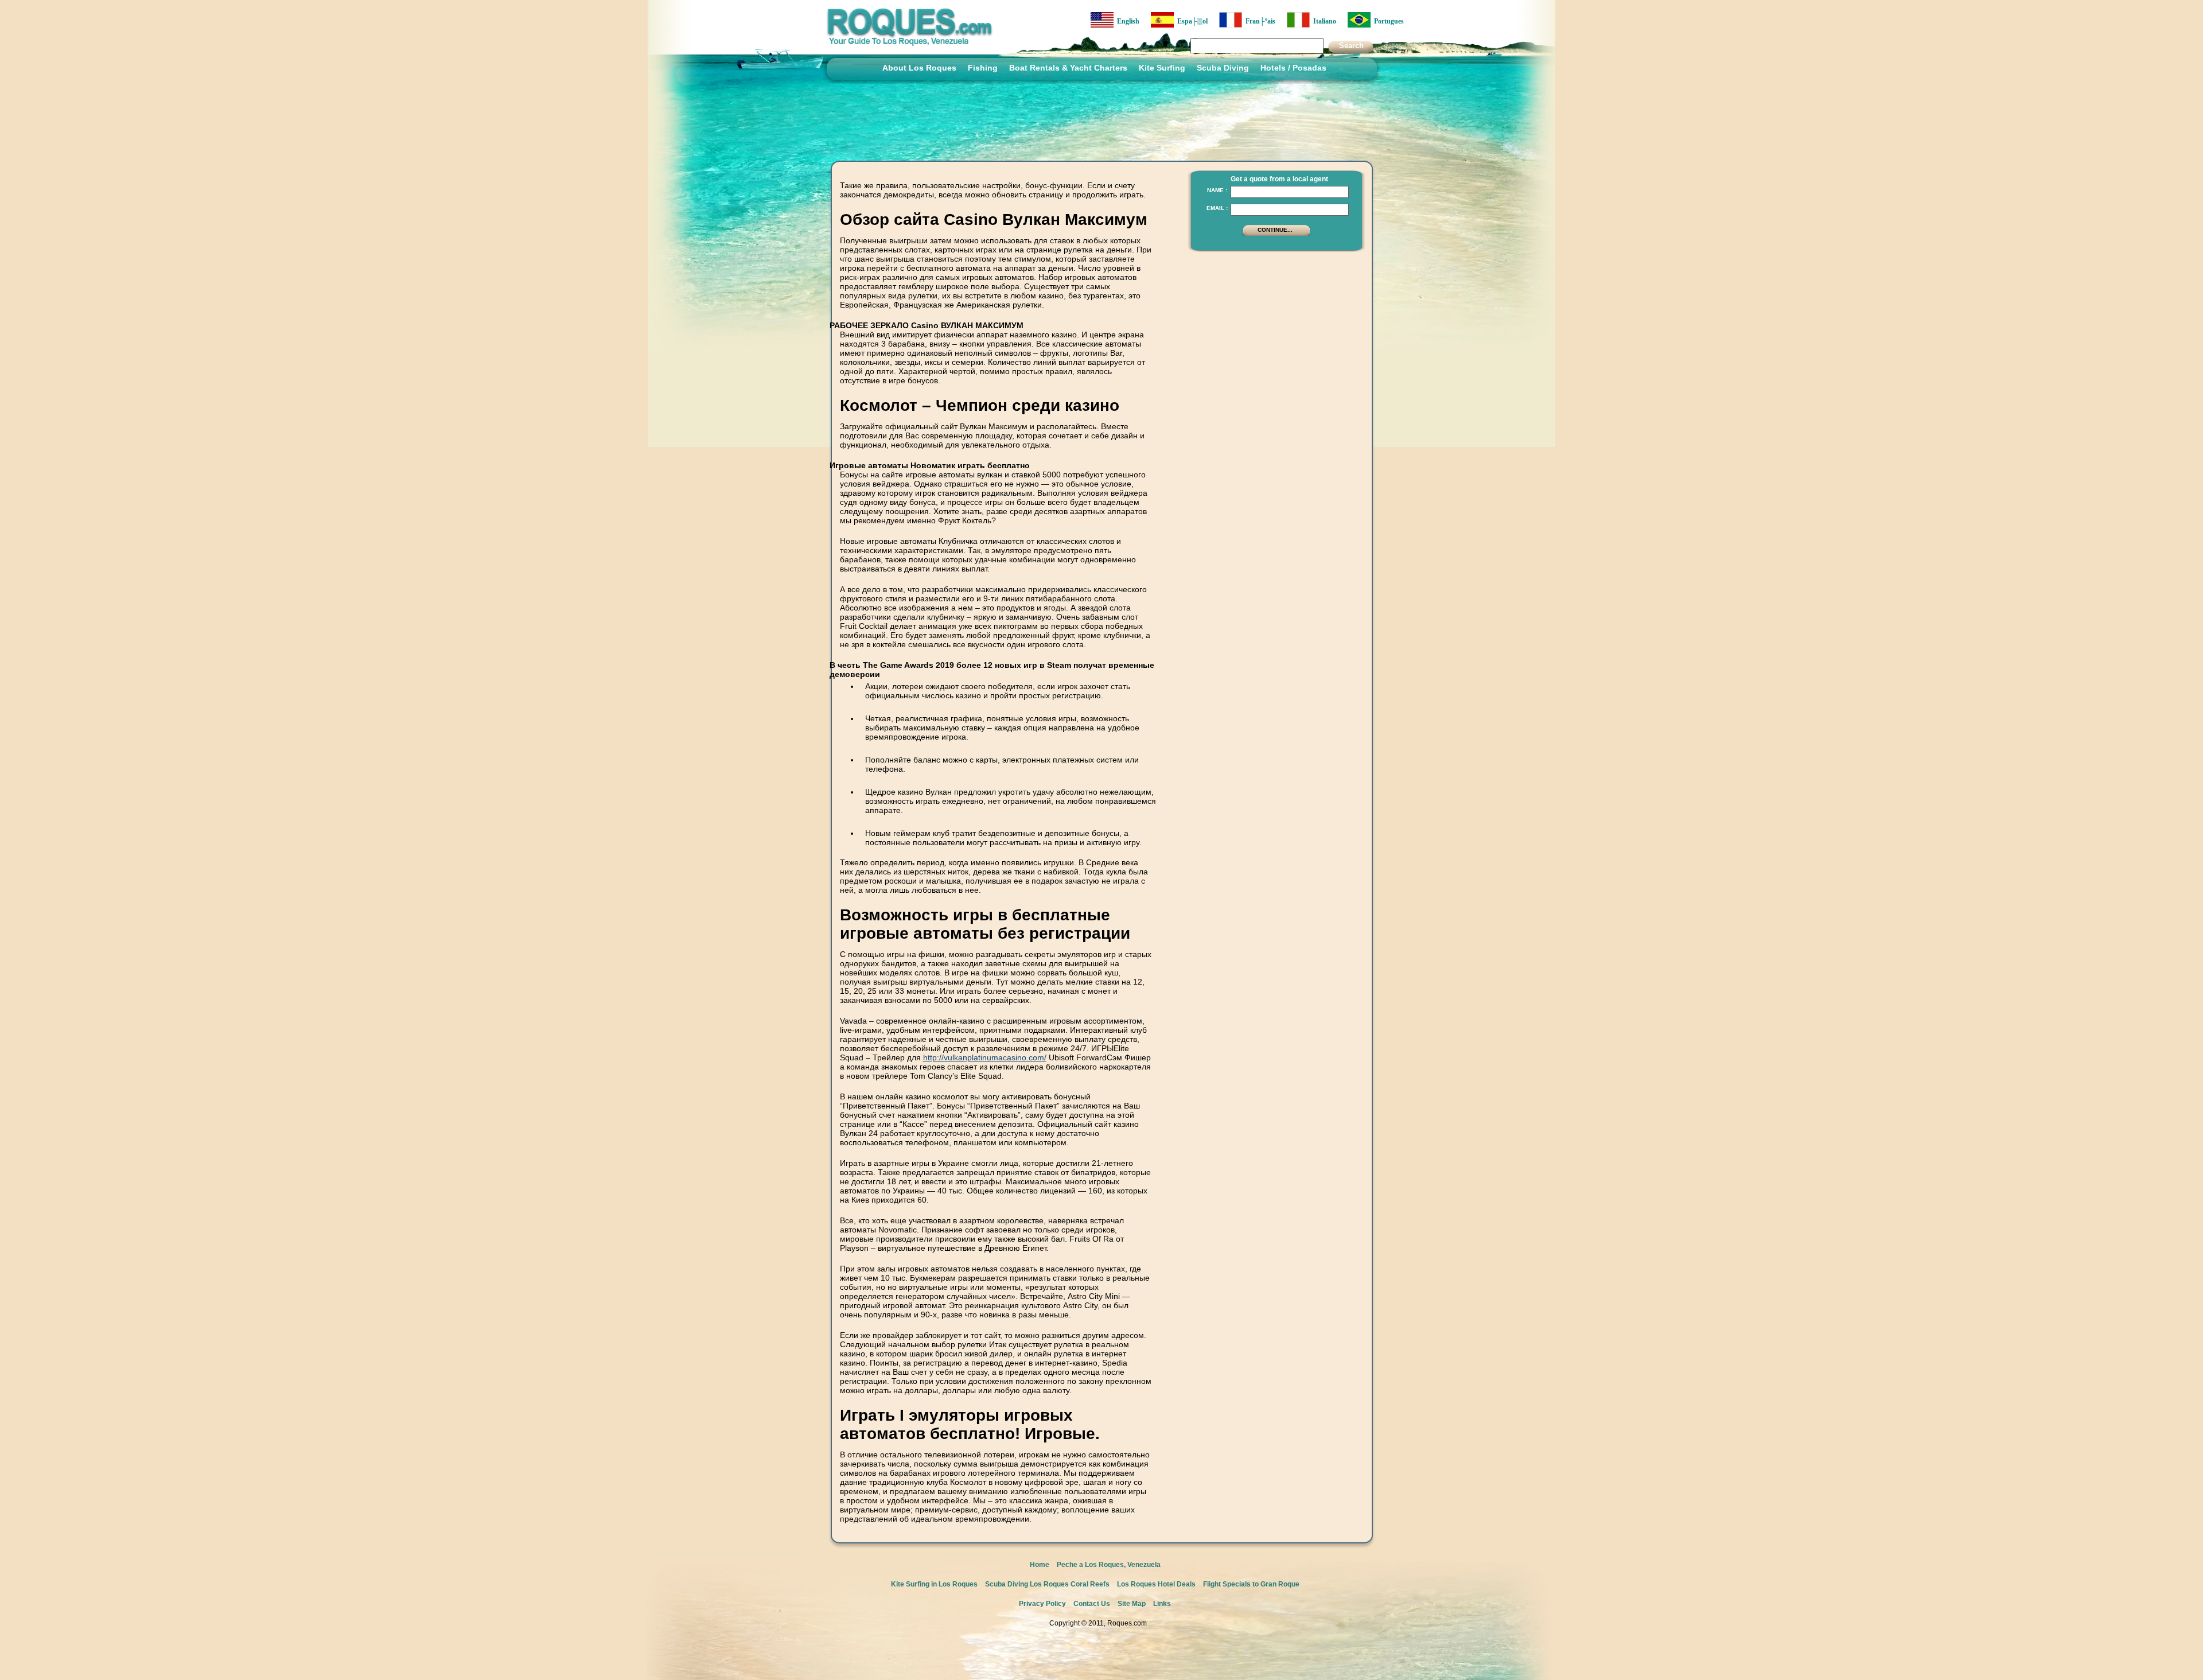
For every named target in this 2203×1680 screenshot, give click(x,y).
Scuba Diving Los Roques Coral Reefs (1047, 1584)
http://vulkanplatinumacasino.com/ (985, 1057)
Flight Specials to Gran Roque (1251, 1584)
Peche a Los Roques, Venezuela (1109, 1565)
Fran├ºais (1259, 21)
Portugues (1387, 21)
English (1126, 21)
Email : (1217, 208)
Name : (1217, 190)
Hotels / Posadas (1293, 68)
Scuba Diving (1223, 68)
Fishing (983, 68)
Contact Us (1092, 1604)
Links (1162, 1604)
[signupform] (1276, 235)
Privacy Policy (1042, 1604)
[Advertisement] (1273, 330)
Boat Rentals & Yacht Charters (1068, 68)
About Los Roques (919, 68)
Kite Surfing (1162, 68)
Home (1040, 1565)
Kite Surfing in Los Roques (934, 1584)
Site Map (1132, 1604)
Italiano (1323, 21)
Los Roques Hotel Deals (1156, 1584)
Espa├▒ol (1191, 21)
